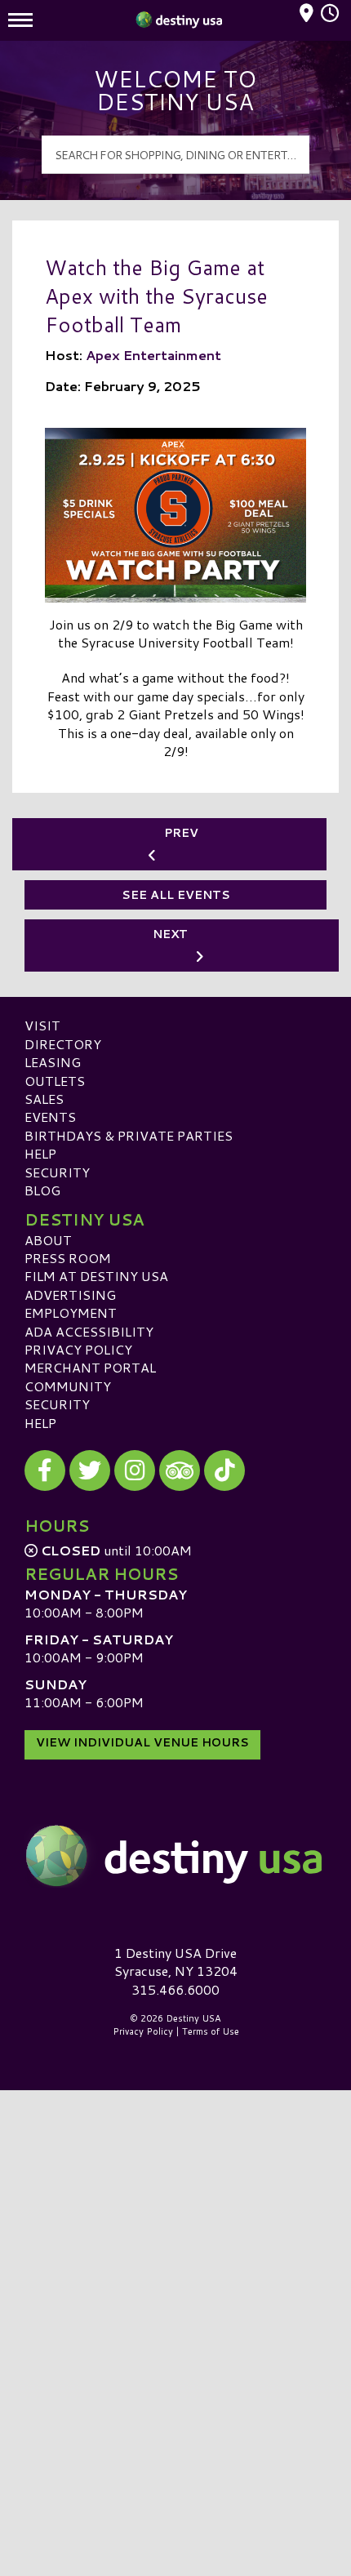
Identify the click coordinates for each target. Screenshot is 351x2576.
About (48, 1240)
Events (50, 1117)
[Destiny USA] (175, 1856)
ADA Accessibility (89, 1331)
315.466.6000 (175, 1990)
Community (68, 1386)
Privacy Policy (78, 1349)
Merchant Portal (90, 1367)
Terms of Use (211, 2031)
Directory (63, 1044)
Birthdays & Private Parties (129, 1135)
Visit (42, 1025)
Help (40, 1153)
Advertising (70, 1295)
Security (57, 1172)
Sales (44, 1099)
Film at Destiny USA (96, 1276)
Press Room (68, 1258)
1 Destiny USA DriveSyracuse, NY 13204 (176, 1962)
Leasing (53, 1062)
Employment (71, 1312)
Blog (42, 1190)
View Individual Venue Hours (142, 1742)
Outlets (55, 1081)
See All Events (176, 895)
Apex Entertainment (153, 355)
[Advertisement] (175, 2271)
